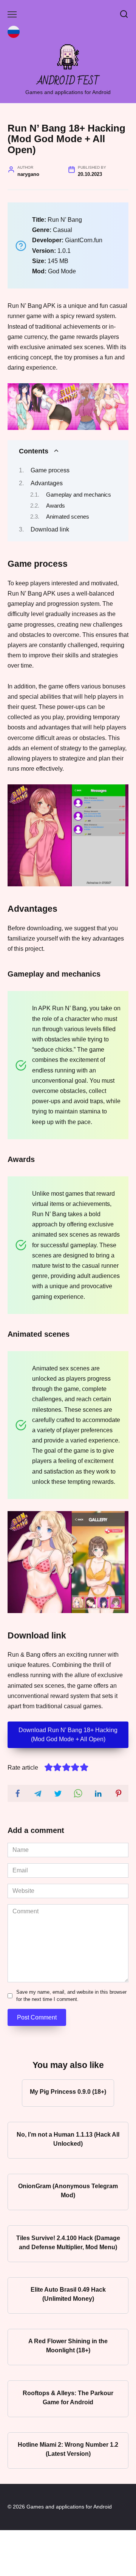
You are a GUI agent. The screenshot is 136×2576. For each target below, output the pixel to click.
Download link (50, 529)
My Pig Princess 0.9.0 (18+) (68, 2092)
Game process (50, 470)
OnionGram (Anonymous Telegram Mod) (68, 2191)
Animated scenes (68, 517)
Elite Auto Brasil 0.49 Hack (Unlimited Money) (68, 2294)
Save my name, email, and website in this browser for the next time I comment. (71, 1996)
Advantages (47, 483)
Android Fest (68, 81)
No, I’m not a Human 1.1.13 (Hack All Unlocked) (68, 2139)
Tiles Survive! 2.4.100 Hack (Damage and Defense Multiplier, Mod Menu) (68, 2242)
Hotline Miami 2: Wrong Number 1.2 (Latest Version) (68, 2449)
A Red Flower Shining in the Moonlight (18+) (68, 2346)
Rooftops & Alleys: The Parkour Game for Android (68, 2397)
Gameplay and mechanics (79, 495)
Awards (56, 506)
